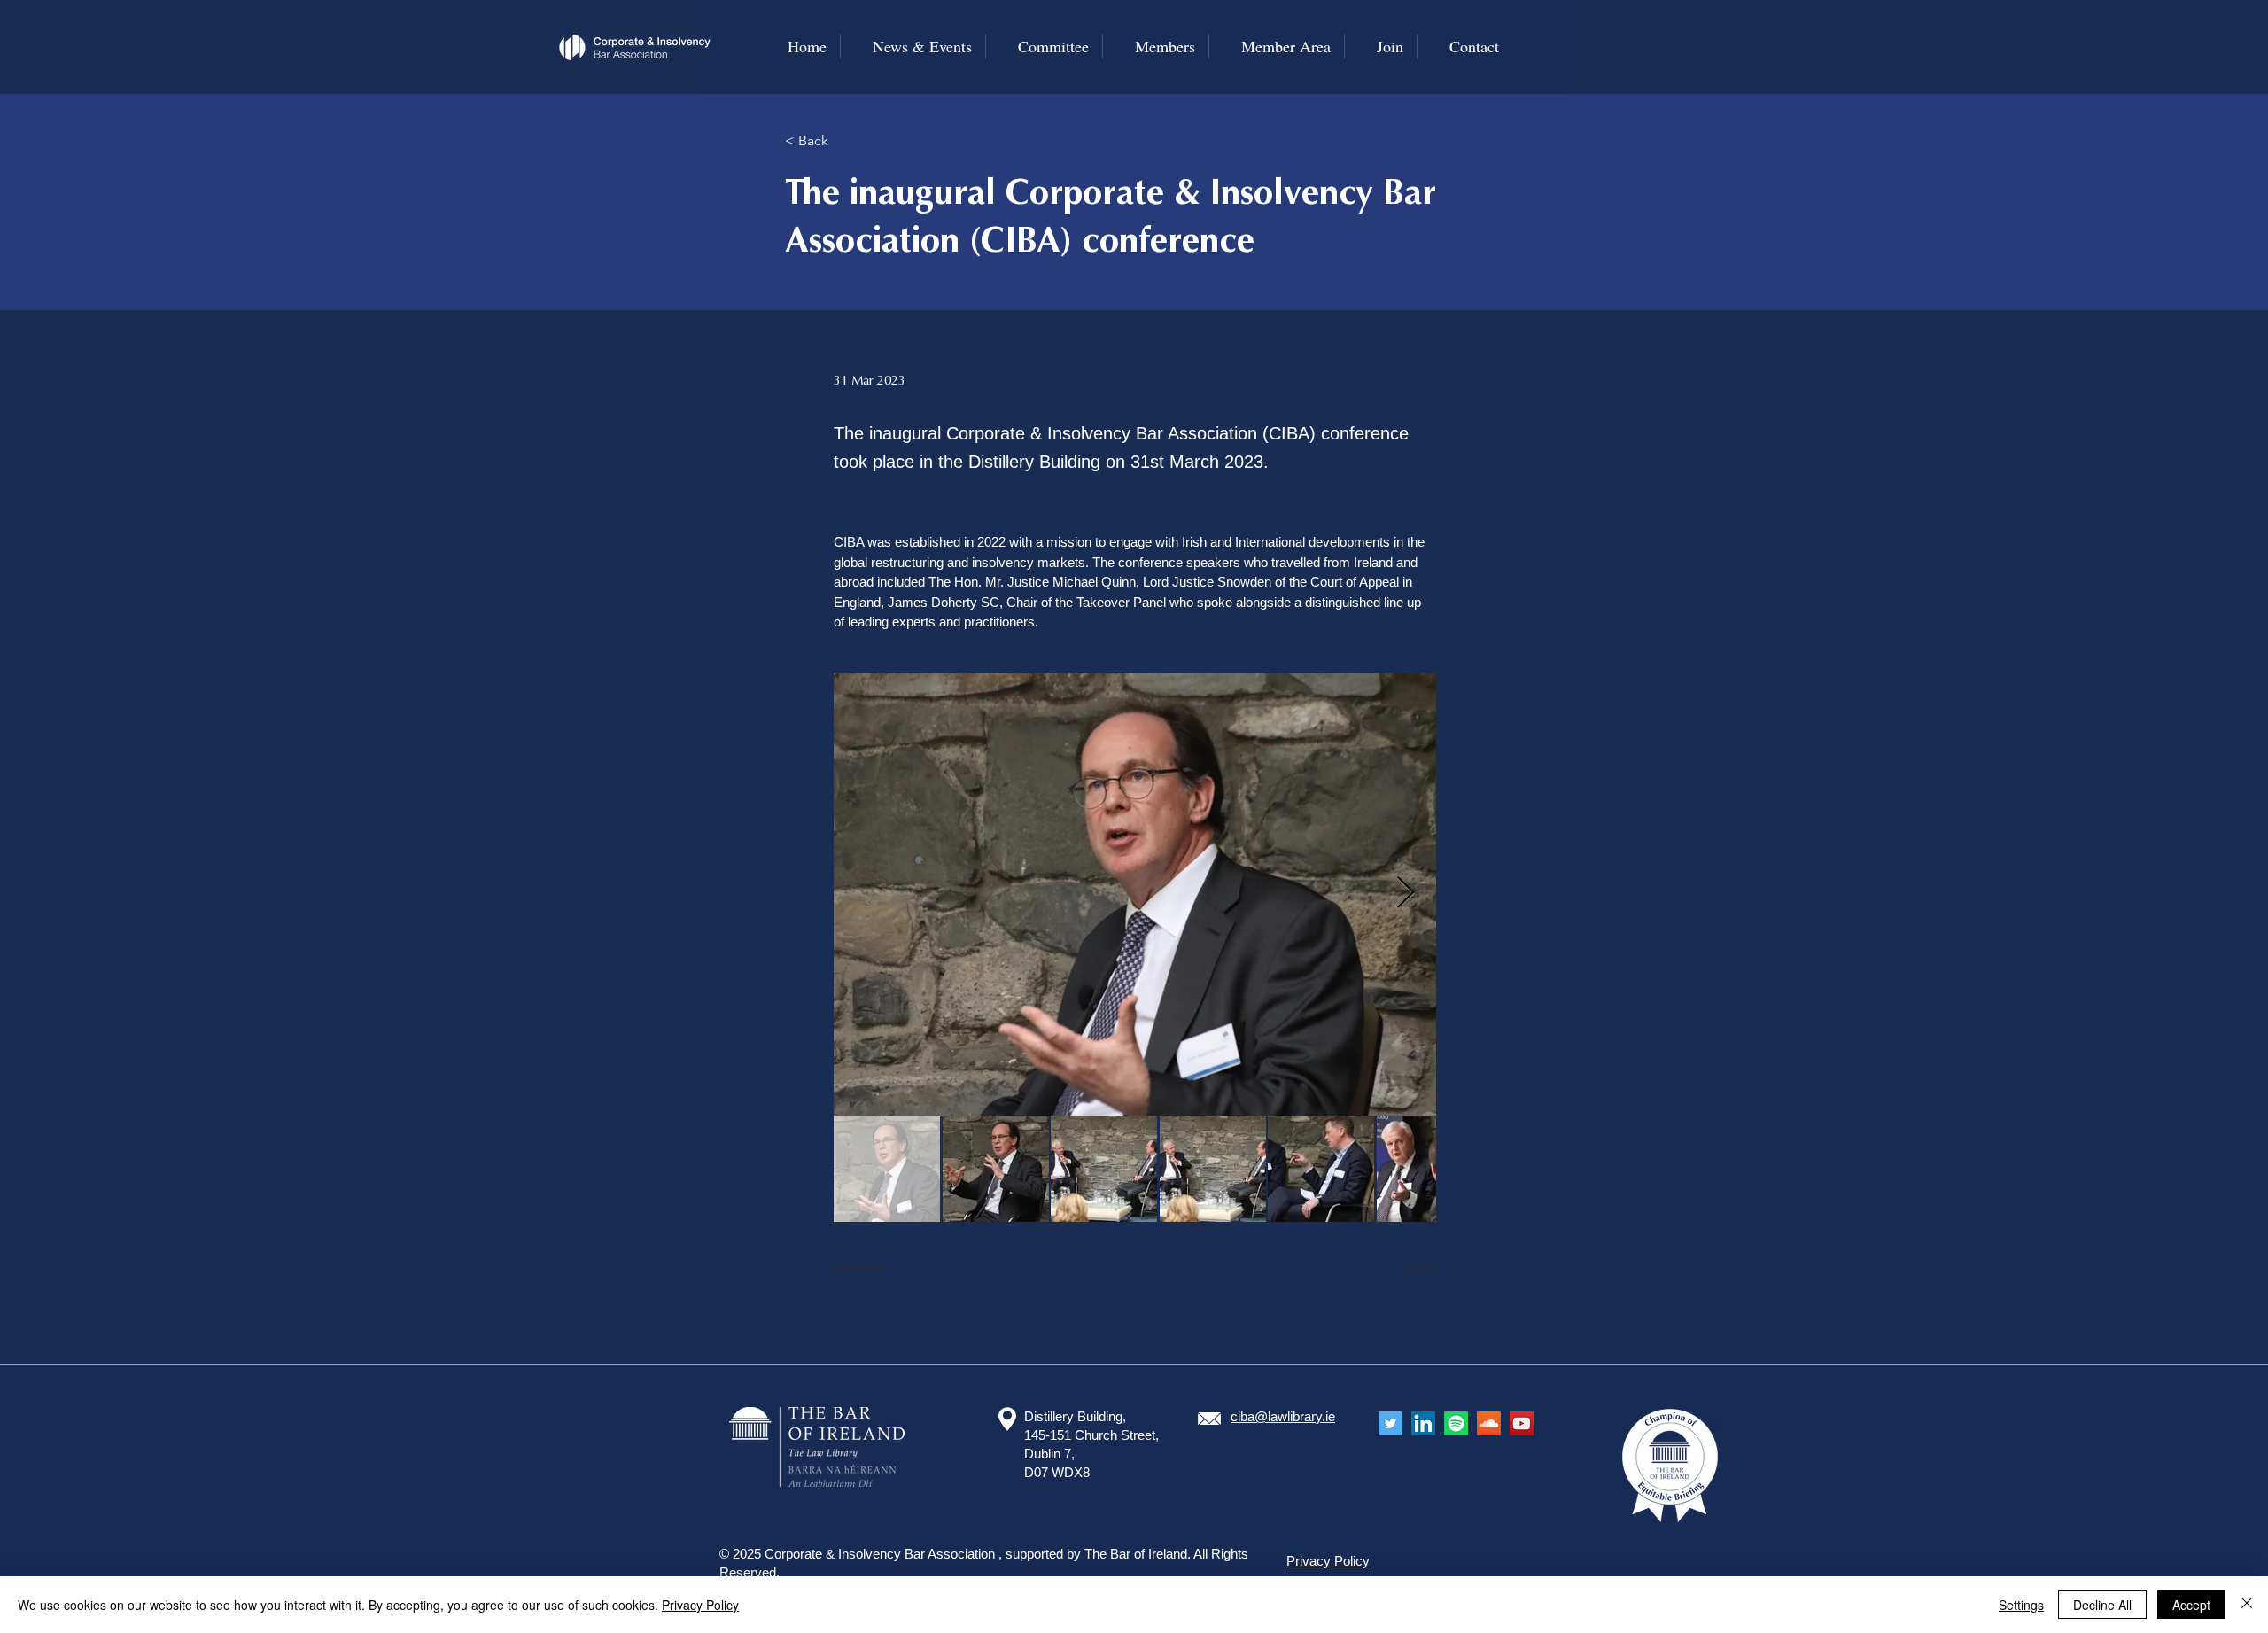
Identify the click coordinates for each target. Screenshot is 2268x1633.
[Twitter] (1390, 1423)
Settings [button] (2021, 1605)
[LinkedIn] (1423, 1423)
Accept (2191, 1605)
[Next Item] (1406, 894)
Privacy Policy (700, 1605)
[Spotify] (1456, 1423)
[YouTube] (1522, 1423)
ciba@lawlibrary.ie (1283, 1416)
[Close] (2247, 1605)
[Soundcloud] (1489, 1423)
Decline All (2102, 1605)
